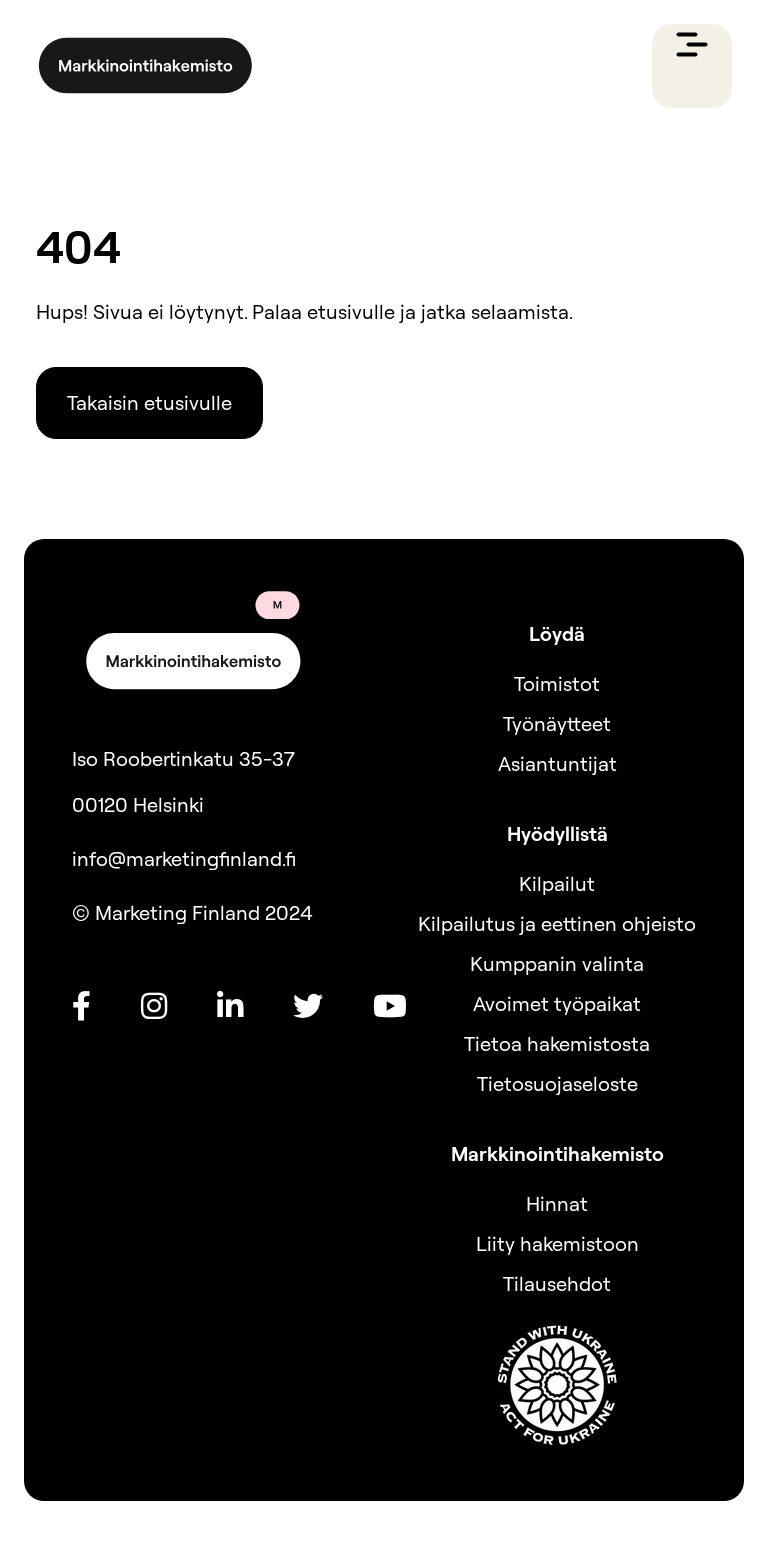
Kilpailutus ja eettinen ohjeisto (557, 923)
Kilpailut (557, 883)
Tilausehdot (557, 1283)
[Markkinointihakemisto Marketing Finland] (145, 66)
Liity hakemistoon (557, 1243)
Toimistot (557, 683)
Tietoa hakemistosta (557, 1043)
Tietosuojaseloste (557, 1083)
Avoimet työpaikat (557, 1003)
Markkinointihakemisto (557, 1153)
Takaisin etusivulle (149, 402)
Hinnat (557, 1203)
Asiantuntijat (557, 763)
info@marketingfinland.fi (184, 858)
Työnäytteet (557, 723)
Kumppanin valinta (557, 963)
